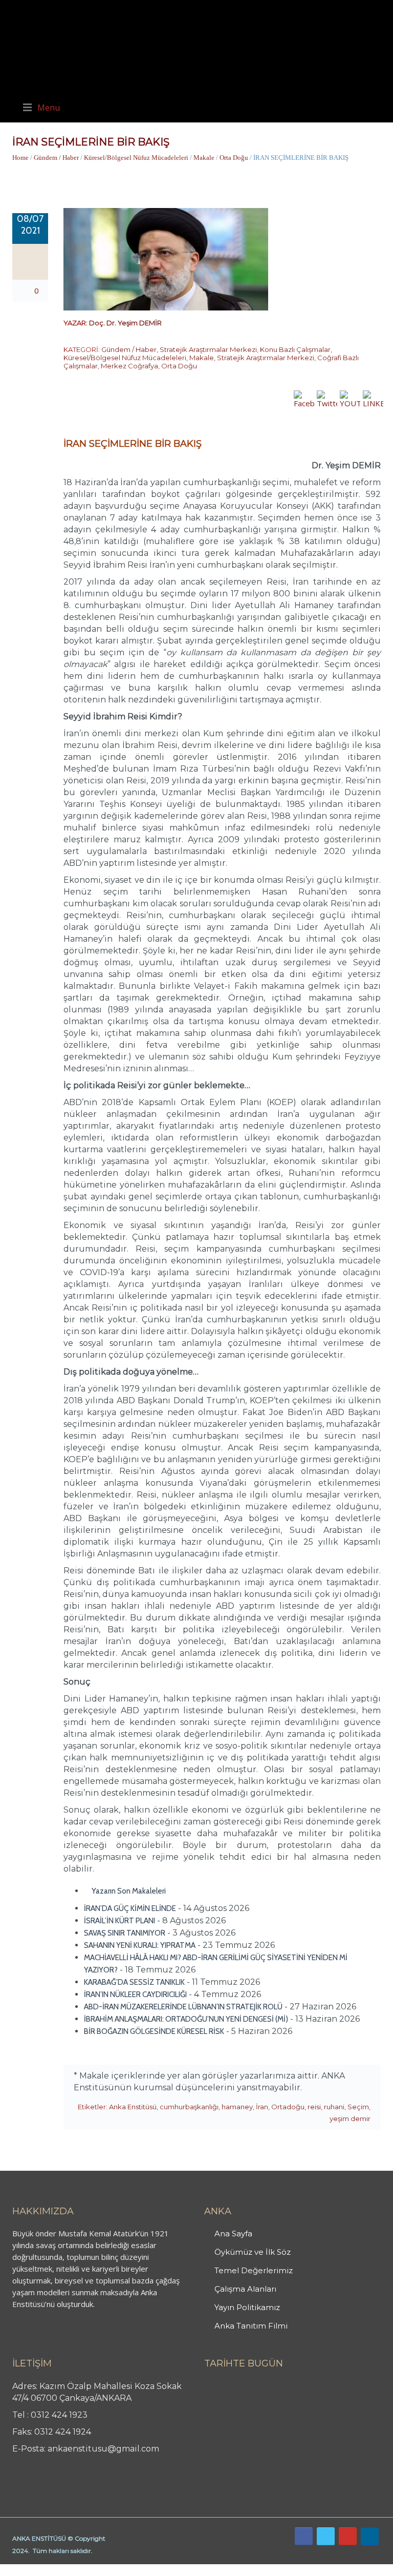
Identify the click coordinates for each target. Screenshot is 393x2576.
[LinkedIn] (370, 2536)
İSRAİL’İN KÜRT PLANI (119, 1921)
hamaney (237, 2107)
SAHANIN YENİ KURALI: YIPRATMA (140, 1945)
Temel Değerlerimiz (254, 2270)
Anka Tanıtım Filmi (251, 2326)
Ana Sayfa (233, 2234)
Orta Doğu (234, 158)
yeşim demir (350, 2118)
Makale (204, 158)
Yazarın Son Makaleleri (128, 1891)
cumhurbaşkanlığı (189, 2107)
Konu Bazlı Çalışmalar (295, 349)
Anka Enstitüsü (133, 2107)
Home (20, 158)
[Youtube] (348, 2536)
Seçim (358, 2107)
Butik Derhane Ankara (38, 2570)
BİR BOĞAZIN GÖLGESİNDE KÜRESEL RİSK (154, 2031)
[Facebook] (304, 2536)
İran (262, 2107)
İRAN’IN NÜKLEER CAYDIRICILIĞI (135, 1995)
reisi (314, 2107)
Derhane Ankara (105, 2570)
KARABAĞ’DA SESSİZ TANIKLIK (134, 1982)
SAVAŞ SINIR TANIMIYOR (125, 1933)
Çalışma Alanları (245, 2289)
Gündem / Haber (56, 158)
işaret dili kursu (161, 2570)
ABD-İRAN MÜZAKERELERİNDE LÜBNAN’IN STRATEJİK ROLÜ (183, 2007)
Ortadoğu (288, 2107)
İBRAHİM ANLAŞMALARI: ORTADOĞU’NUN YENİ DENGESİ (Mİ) (186, 2019)
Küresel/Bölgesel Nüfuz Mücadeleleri (136, 158)
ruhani (334, 2107)
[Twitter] (326, 2536)
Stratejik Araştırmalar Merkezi (208, 349)
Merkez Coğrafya (129, 366)
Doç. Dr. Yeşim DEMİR (125, 323)
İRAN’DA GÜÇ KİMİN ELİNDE (130, 1908)
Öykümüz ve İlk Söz (253, 2252)
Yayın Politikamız (247, 2307)
